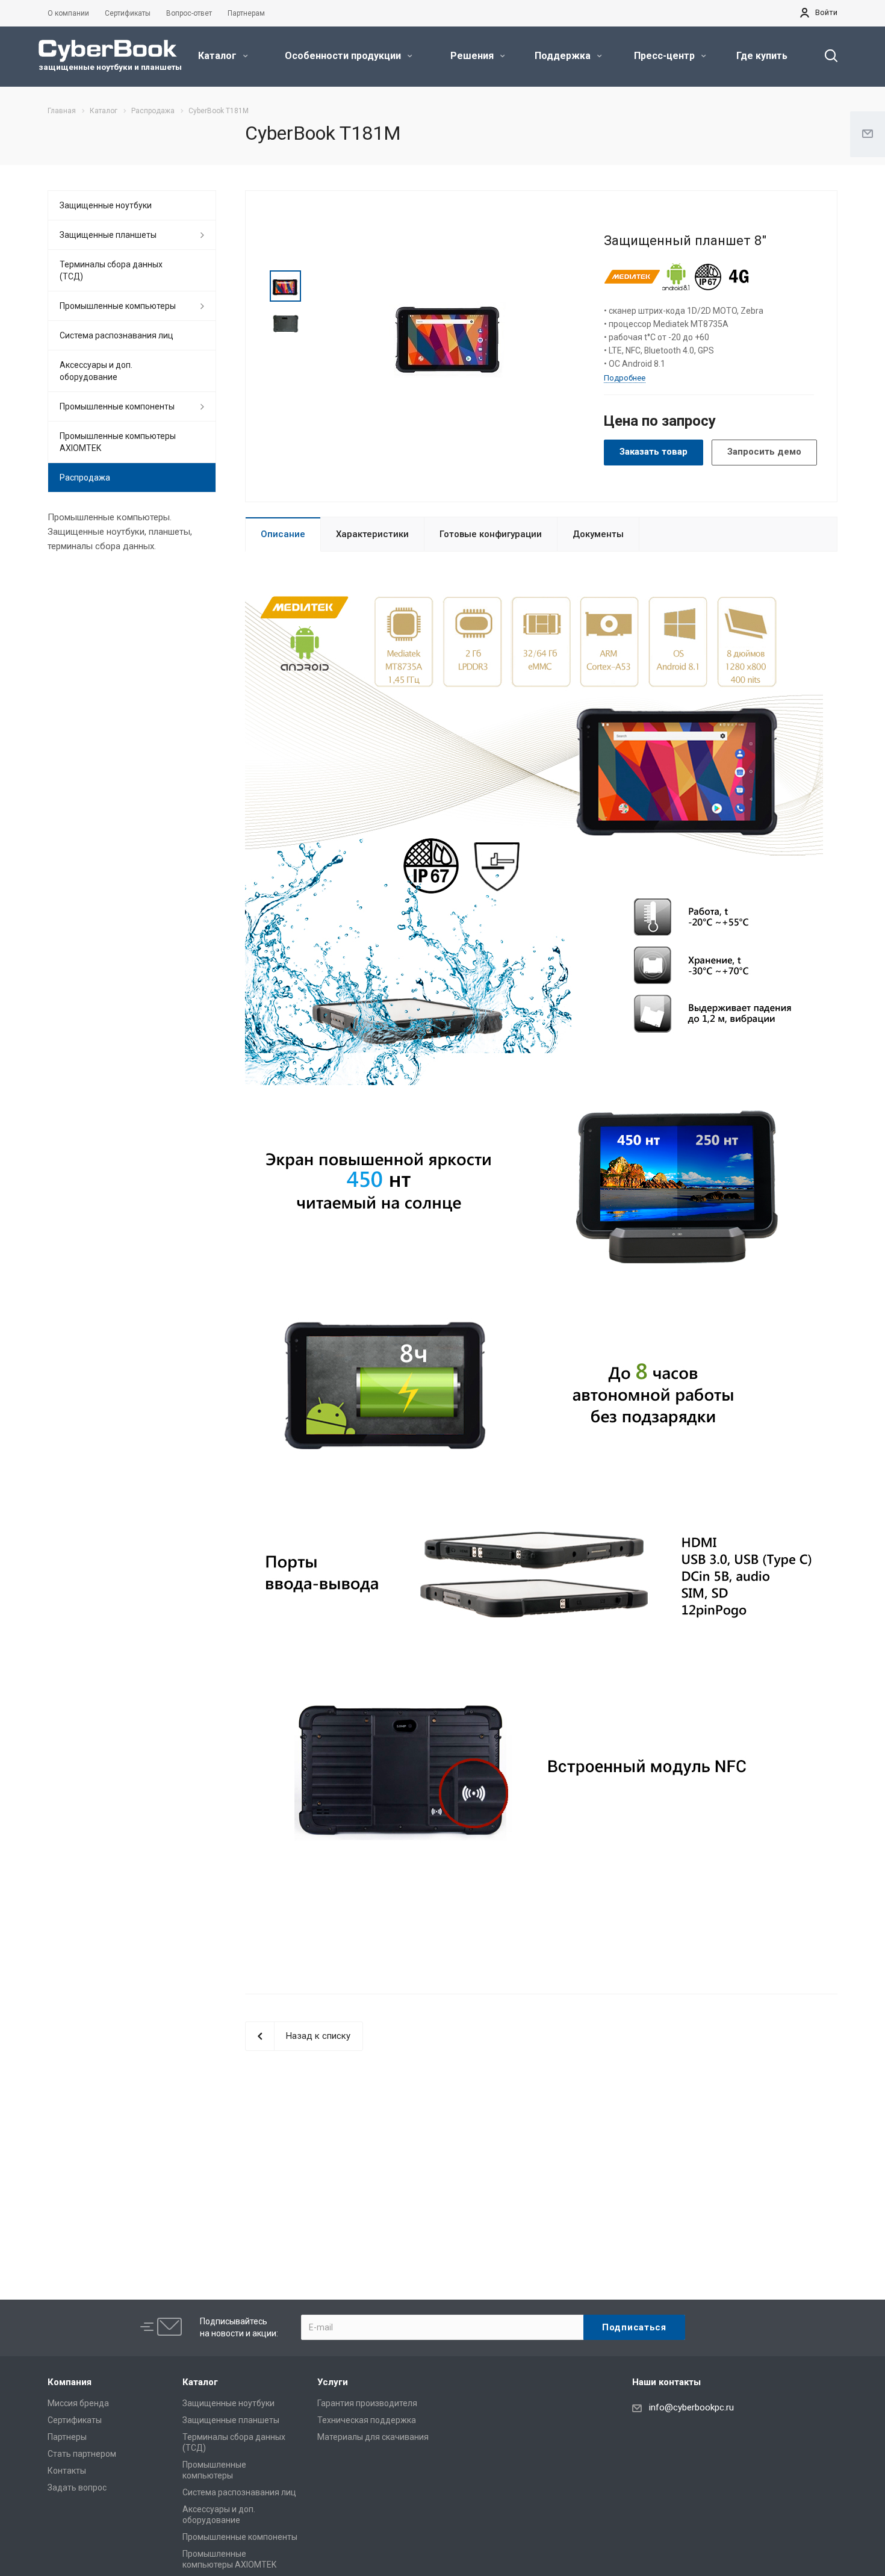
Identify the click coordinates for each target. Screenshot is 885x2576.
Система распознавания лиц (116, 335)
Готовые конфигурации (491, 534)
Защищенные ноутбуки (106, 205)
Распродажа (85, 478)
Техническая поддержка (367, 2420)
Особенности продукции (344, 56)
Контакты (67, 2471)
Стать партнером (82, 2454)
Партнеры (67, 2437)
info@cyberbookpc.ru (691, 2407)
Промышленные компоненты (117, 406)
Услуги (333, 2382)
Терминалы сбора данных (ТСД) (111, 270)
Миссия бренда (78, 2403)
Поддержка (564, 56)
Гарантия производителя (367, 2403)
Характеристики (372, 534)
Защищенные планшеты (108, 235)
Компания (70, 2382)
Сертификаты (75, 2420)
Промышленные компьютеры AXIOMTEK (118, 442)
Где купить (762, 56)
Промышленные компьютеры (118, 306)
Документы (598, 534)
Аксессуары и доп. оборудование (96, 371)
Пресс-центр (666, 56)
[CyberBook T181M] (449, 334)
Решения (473, 56)
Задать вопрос (77, 2487)
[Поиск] (825, 56)
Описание (283, 534)
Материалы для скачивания (373, 2437)
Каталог (219, 56)
